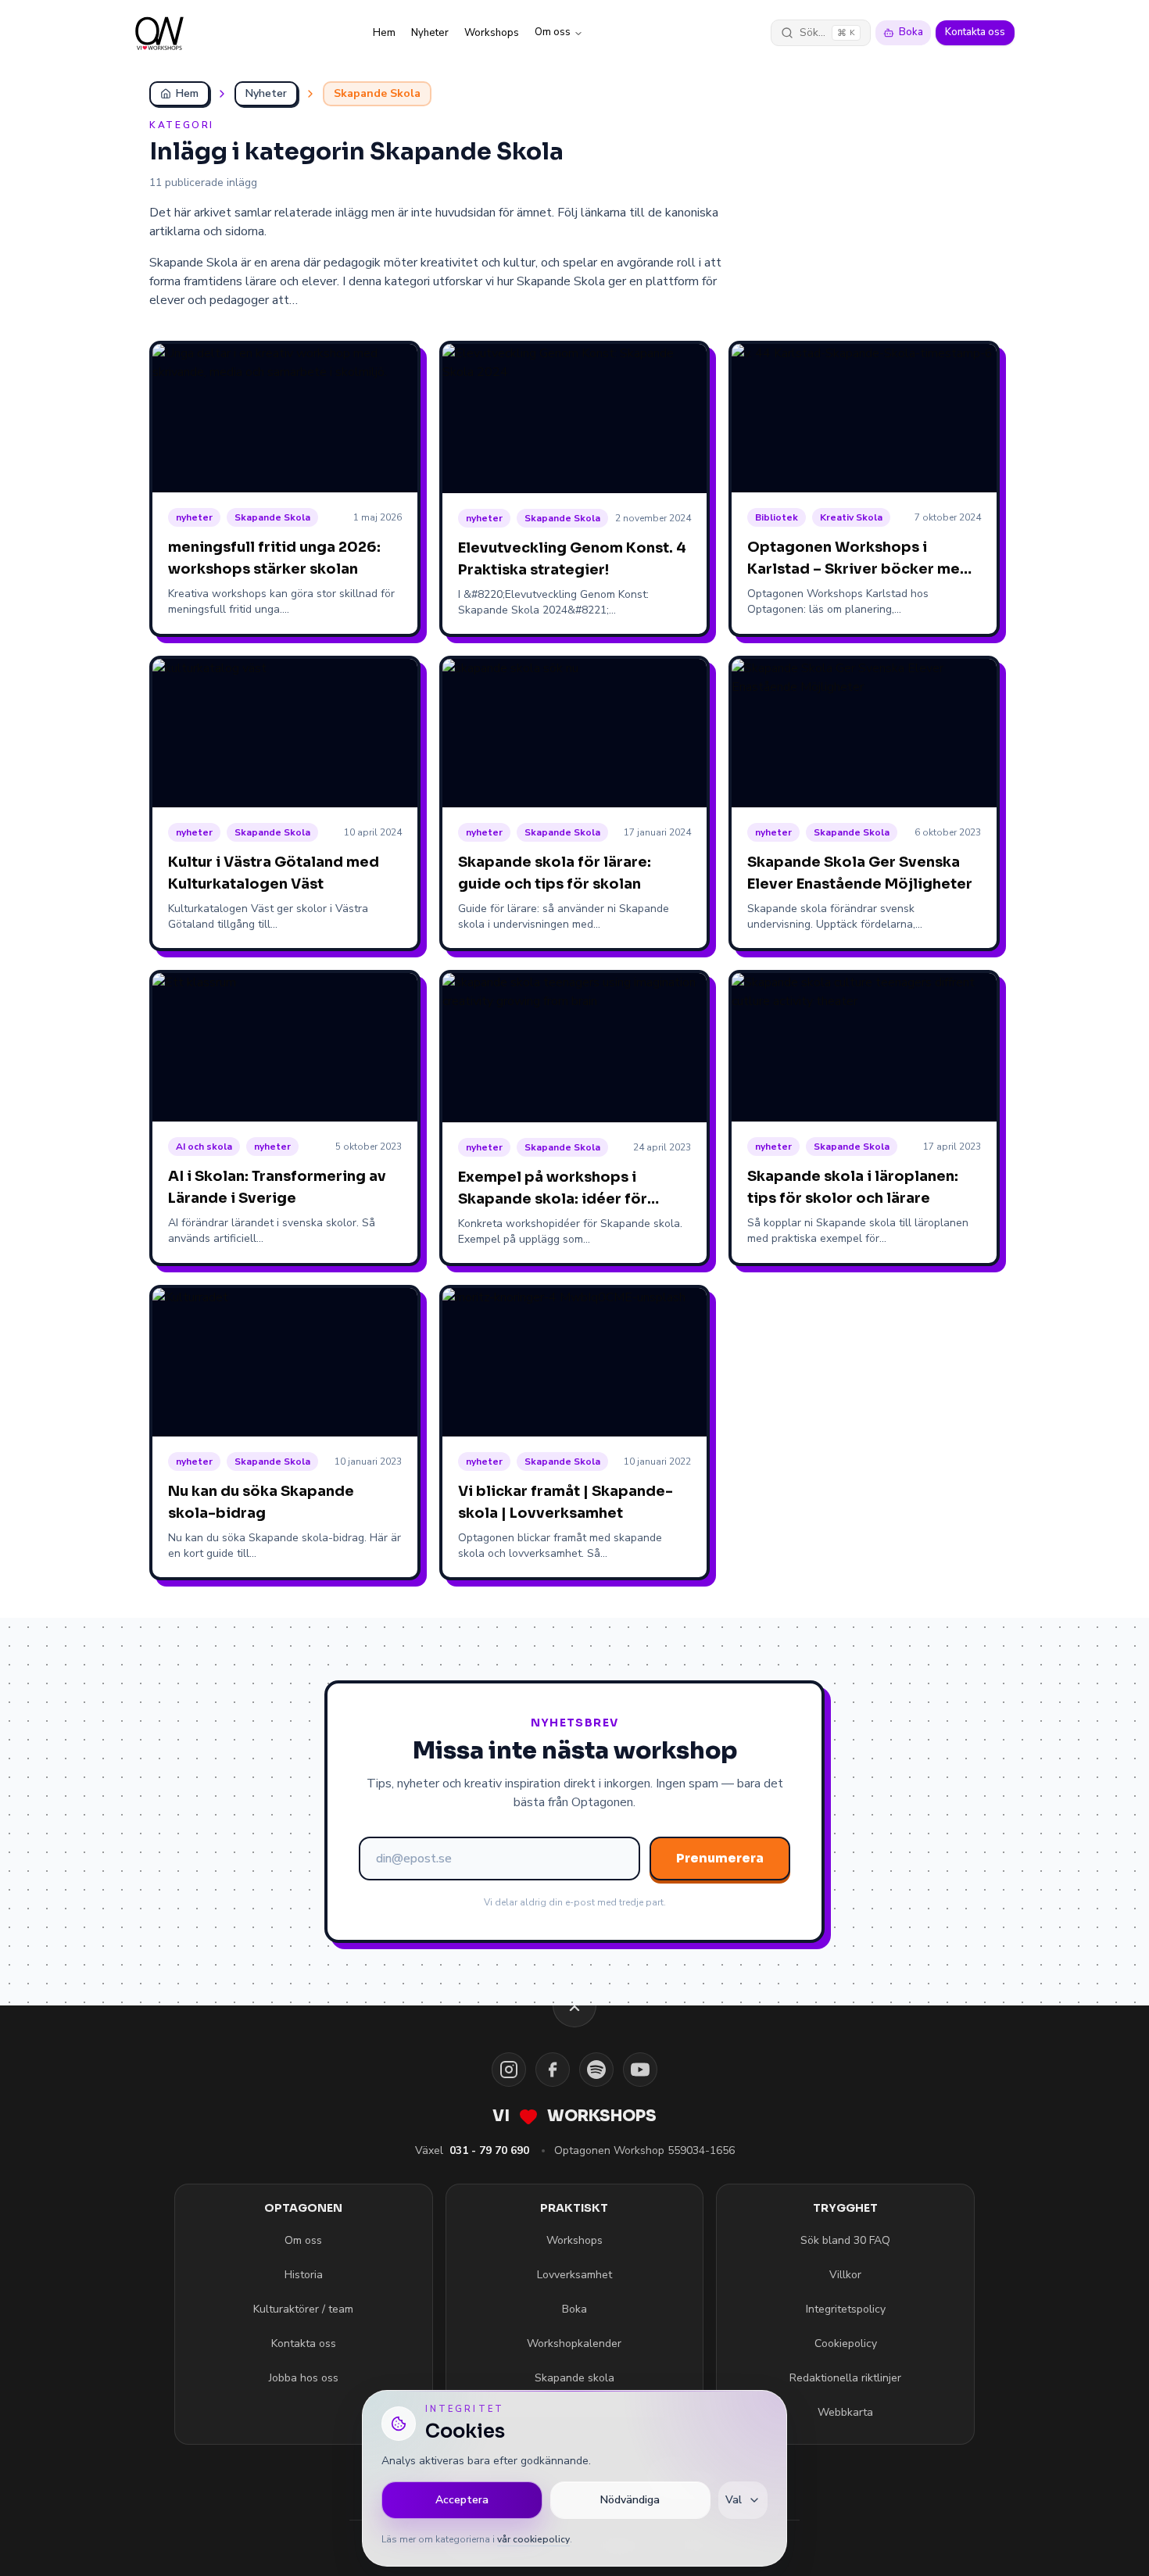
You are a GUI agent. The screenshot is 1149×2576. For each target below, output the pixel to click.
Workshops (492, 33)
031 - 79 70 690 (489, 2150)
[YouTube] (640, 2070)
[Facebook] (553, 2070)
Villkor (845, 2275)
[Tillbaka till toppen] (574, 2005)
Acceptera (462, 2500)
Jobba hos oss (304, 2378)
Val (734, 2500)
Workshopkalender (574, 2343)
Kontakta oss (975, 32)
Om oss (553, 32)
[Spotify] (596, 2070)
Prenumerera (720, 1858)
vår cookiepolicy (533, 2539)
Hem (384, 33)
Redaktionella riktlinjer (845, 2378)
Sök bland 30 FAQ (845, 2240)
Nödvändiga (630, 2500)
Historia (304, 2275)
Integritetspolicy (846, 2309)
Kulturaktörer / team (303, 2309)
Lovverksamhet (574, 2275)
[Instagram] (509, 2070)
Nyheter (430, 33)
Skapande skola (574, 2378)
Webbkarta (845, 2412)
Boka (911, 32)
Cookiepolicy (846, 2343)
